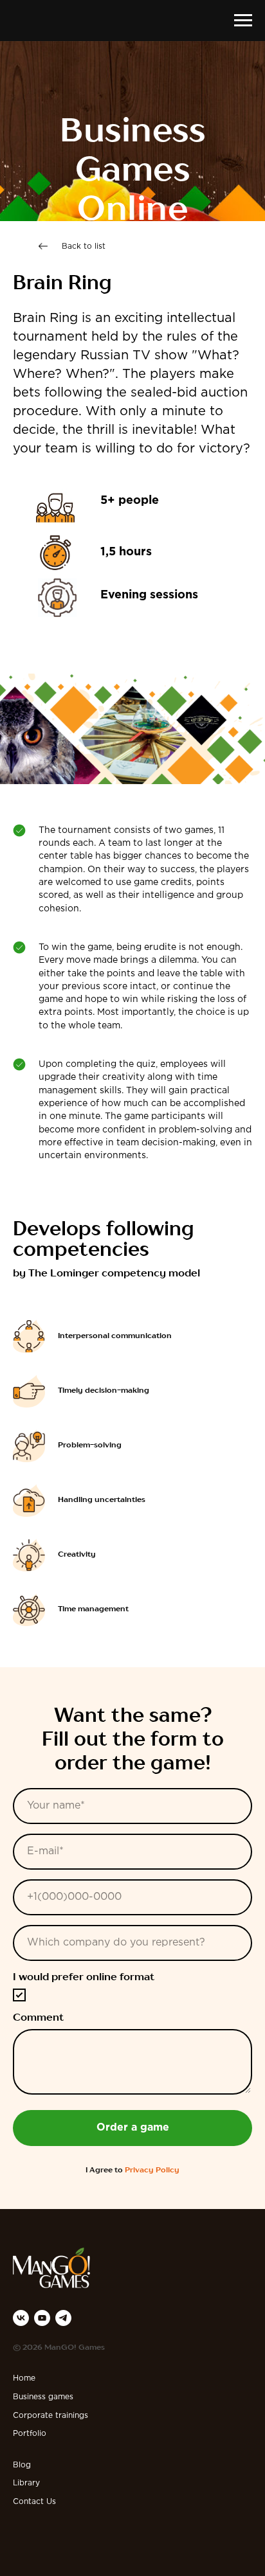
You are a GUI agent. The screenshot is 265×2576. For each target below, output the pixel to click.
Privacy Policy (152, 2244)
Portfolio (30, 2507)
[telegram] (63, 2391)
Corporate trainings (50, 2489)
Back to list (84, 320)
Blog (22, 2538)
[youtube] (42, 2391)
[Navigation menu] (243, 21)
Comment (38, 2091)
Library (26, 2556)
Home (24, 2452)
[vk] (21, 2391)
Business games (43, 2470)
